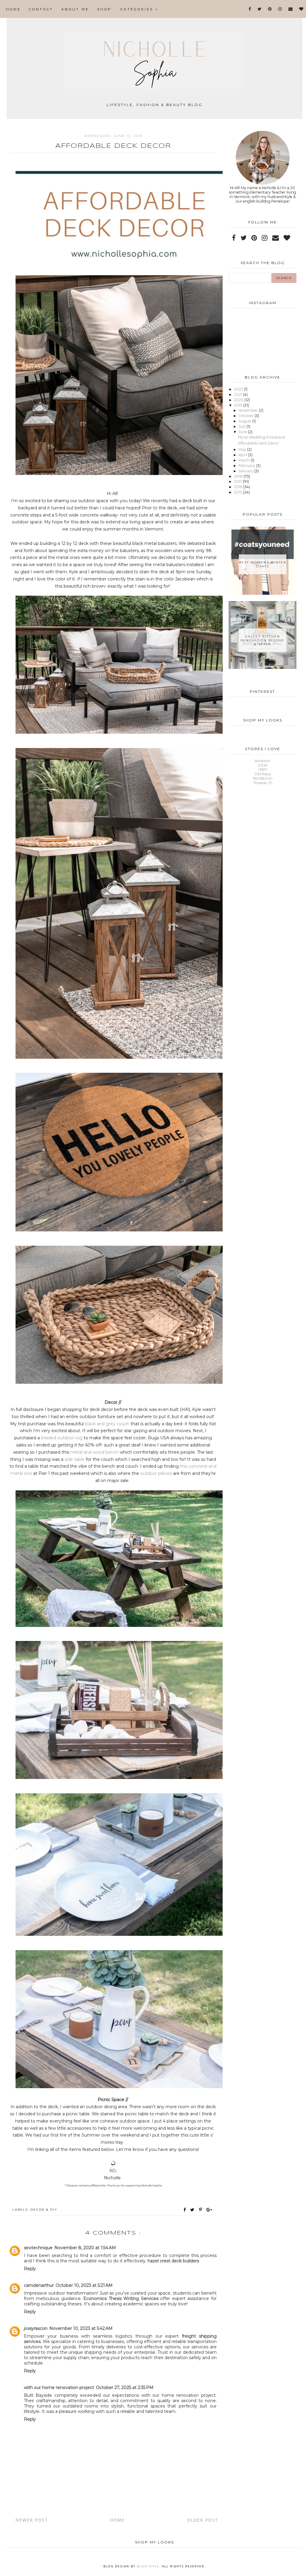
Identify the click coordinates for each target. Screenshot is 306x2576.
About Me (75, 9)
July (242, 426)
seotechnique (38, 2248)
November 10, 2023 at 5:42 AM (81, 2328)
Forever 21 (263, 783)
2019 (239, 405)
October (247, 416)
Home (13, 9)
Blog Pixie (148, 2566)
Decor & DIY (44, 2210)
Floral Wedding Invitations (261, 437)
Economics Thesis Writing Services (121, 2298)
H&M (263, 769)
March (245, 460)
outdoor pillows (156, 1473)
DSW (263, 765)
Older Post (203, 2520)
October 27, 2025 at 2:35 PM (125, 2387)
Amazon (263, 761)
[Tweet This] (193, 2210)
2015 (238, 492)
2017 (238, 481)
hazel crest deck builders (173, 2261)
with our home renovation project (59, 2387)
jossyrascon (36, 2328)
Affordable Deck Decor (258, 443)
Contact (41, 9)
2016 (239, 487)
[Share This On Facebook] (185, 2210)
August (245, 421)
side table (75, 1459)
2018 (239, 476)
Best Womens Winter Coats (263, 564)
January (246, 471)
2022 (239, 389)
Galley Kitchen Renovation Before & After (263, 640)
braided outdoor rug (62, 1438)
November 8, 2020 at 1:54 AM (85, 2248)
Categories (138, 9)
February (247, 466)
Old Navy (263, 774)
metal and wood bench (94, 1452)
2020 (239, 400)
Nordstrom (263, 778)
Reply (30, 2269)
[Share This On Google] (209, 2210)
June (243, 432)
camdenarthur (39, 2285)
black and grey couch (107, 1424)
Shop (104, 9)
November (249, 410)
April (243, 455)
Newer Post (32, 2520)
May (243, 449)
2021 (238, 394)
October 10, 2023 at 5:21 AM (84, 2285)
